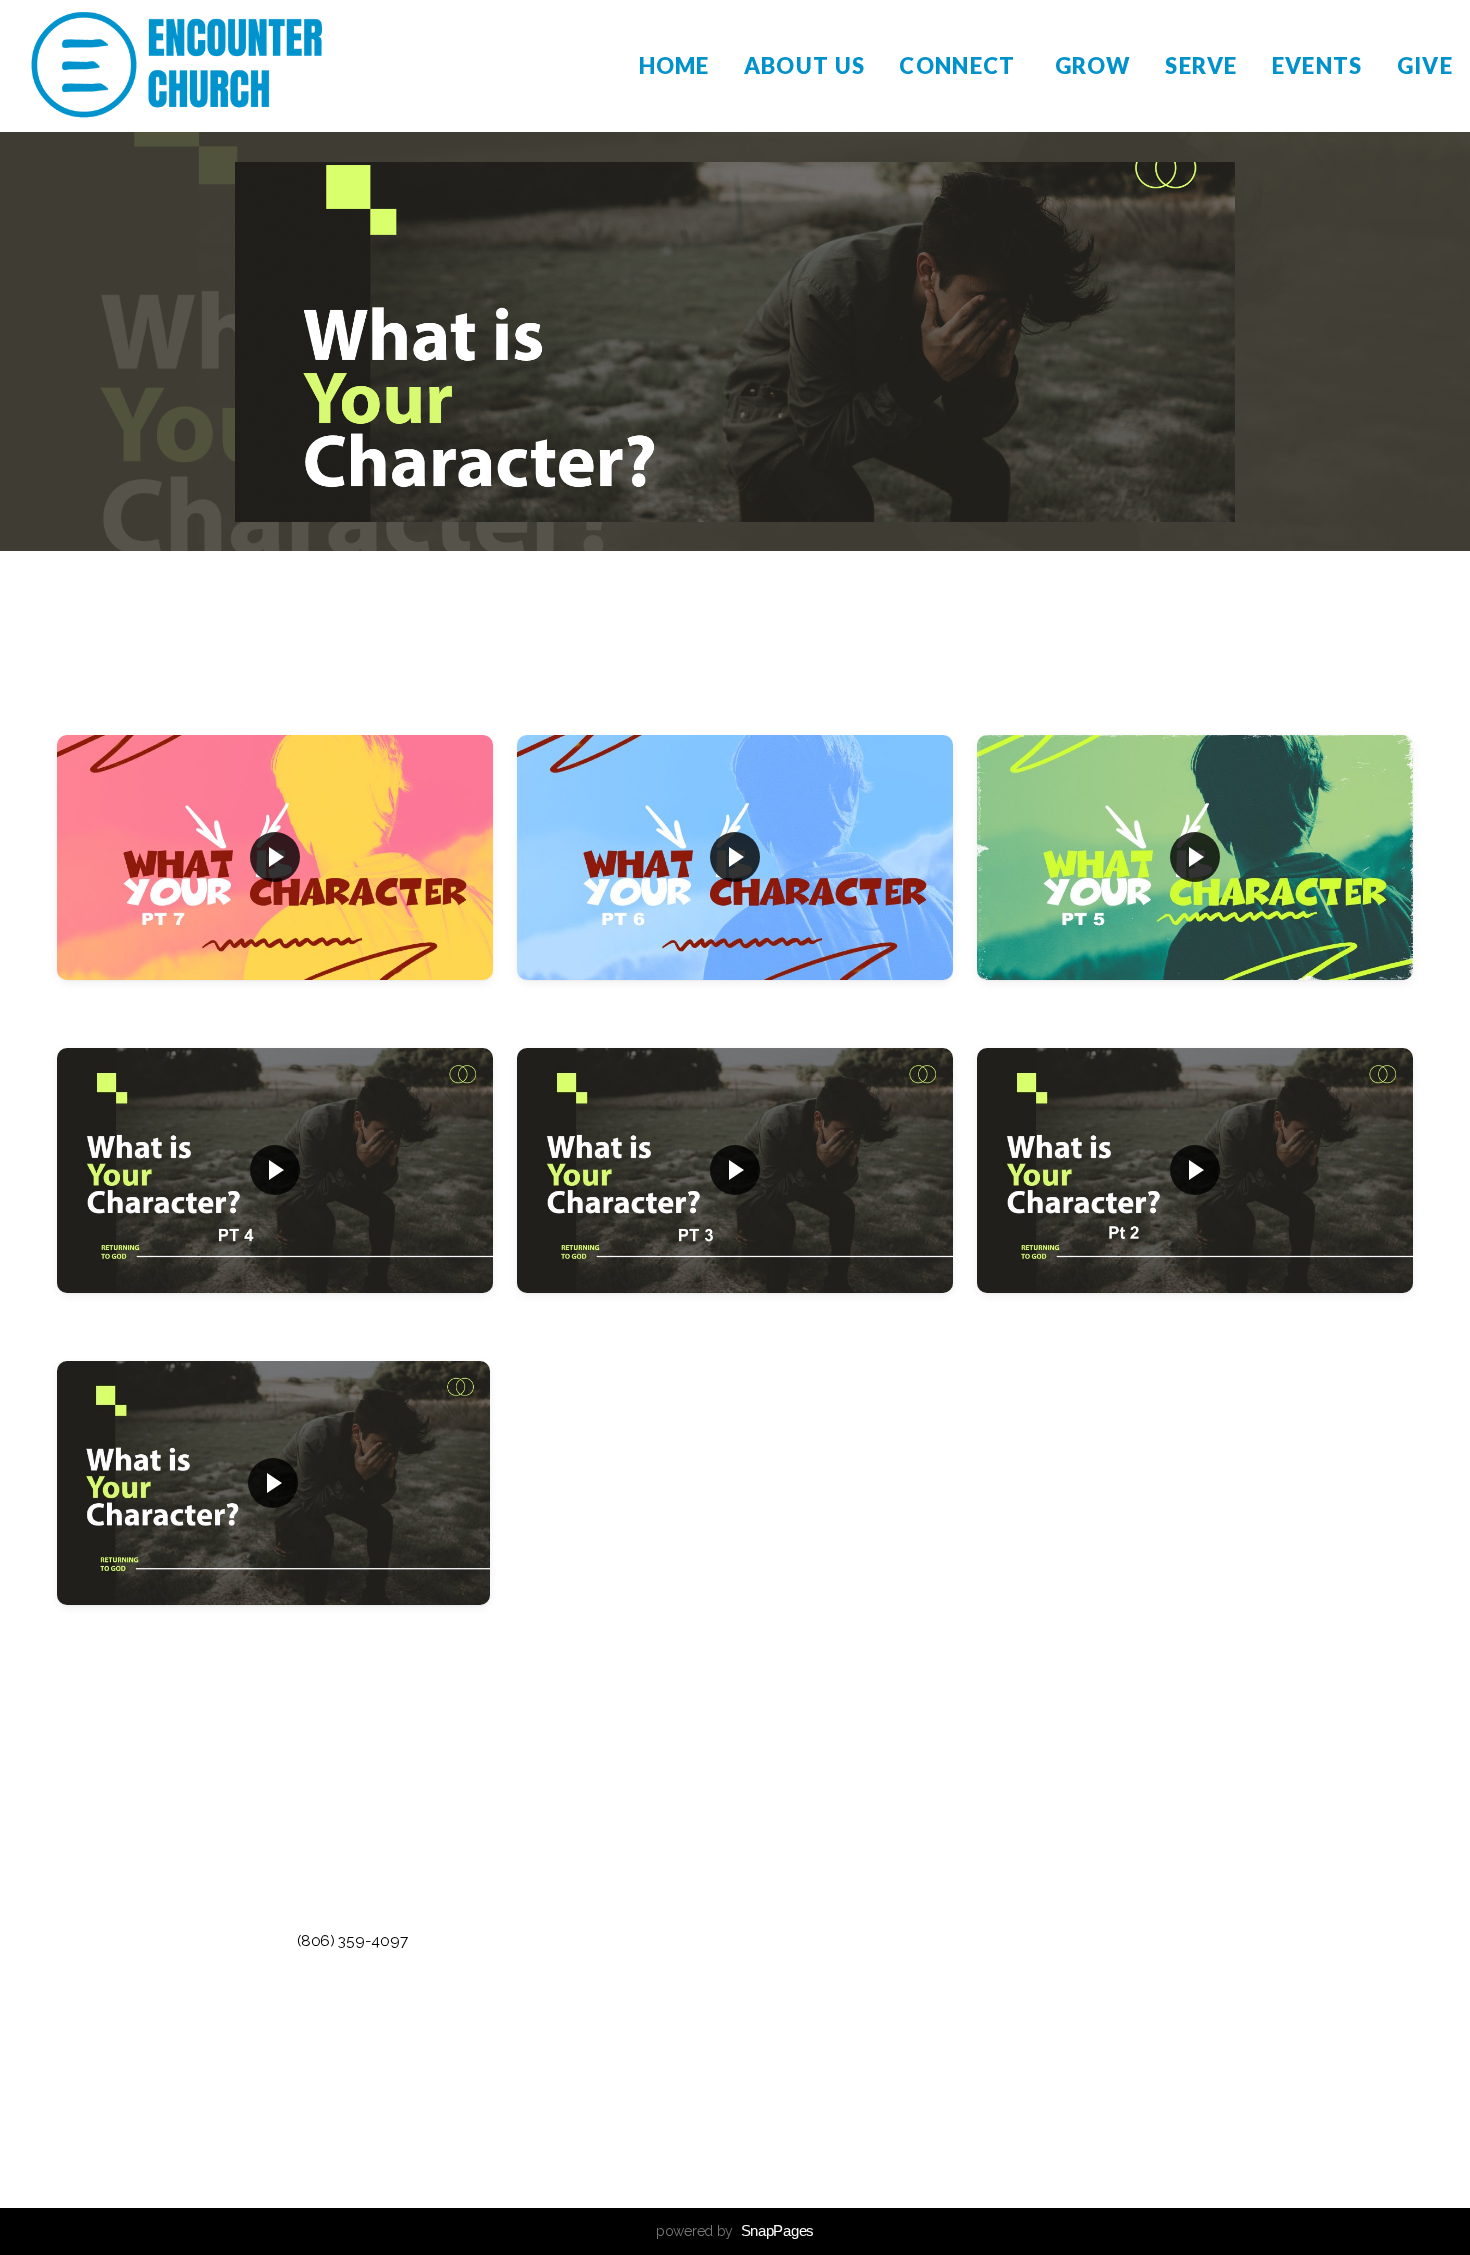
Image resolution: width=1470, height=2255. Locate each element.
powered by (735, 2231)
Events (1317, 65)
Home (674, 65)
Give (1425, 65)
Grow (1093, 65)
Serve (1201, 65)
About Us (805, 65)
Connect (960, 65)
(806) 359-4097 (352, 1941)
